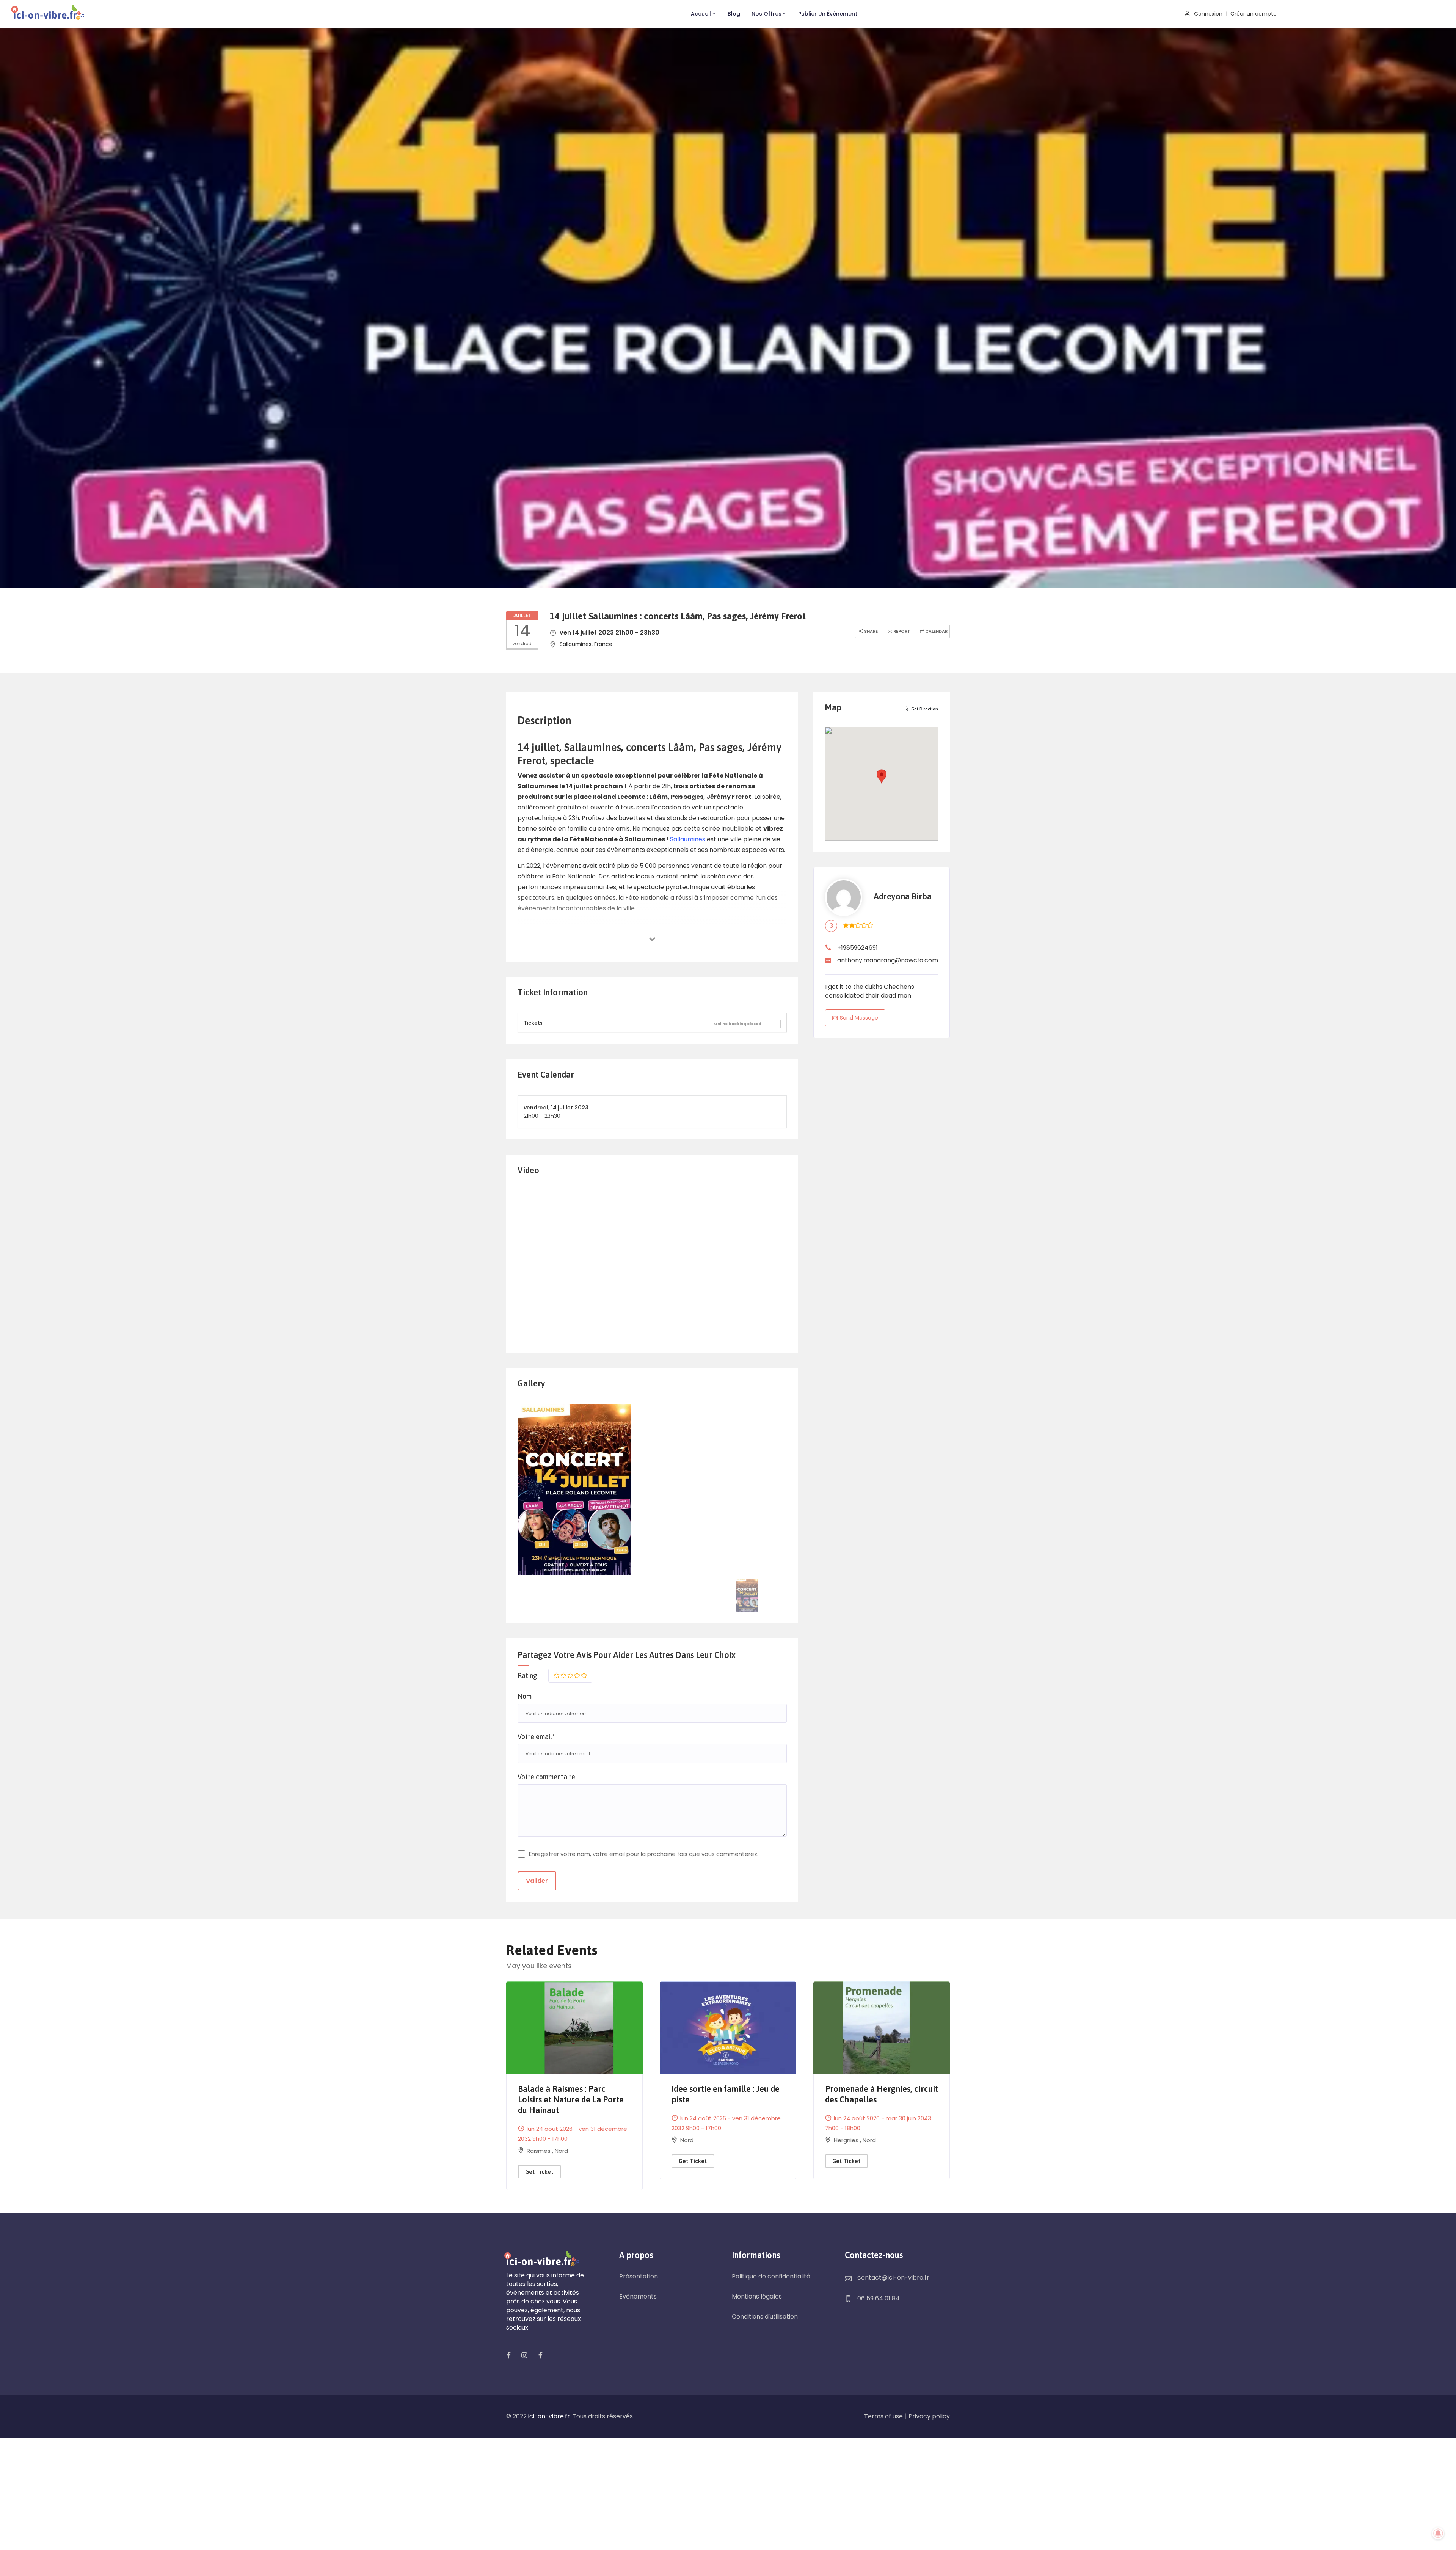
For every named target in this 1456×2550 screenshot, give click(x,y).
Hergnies (847, 2140)
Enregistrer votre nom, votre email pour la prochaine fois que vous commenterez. (644, 1854)
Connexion (1207, 14)
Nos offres (766, 14)
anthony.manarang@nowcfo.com (888, 960)
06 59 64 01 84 (879, 2298)
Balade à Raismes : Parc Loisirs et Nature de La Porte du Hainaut (571, 2099)
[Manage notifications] (1438, 2533)
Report (901, 631)
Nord (561, 2151)
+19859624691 (857, 948)
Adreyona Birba (903, 896)
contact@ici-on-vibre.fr (893, 2277)
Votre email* (536, 1737)
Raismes (539, 2151)
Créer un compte (1254, 14)
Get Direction (925, 709)
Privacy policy (929, 2416)
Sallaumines (688, 839)
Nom (525, 1696)
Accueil (701, 14)
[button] (882, 776)
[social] (508, 2355)
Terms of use (883, 2416)
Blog (734, 14)
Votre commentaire (546, 1777)
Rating (527, 1676)
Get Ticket (539, 2172)
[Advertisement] (728, 2494)
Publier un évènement (828, 14)
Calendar (936, 631)
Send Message (859, 1018)
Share (870, 631)
